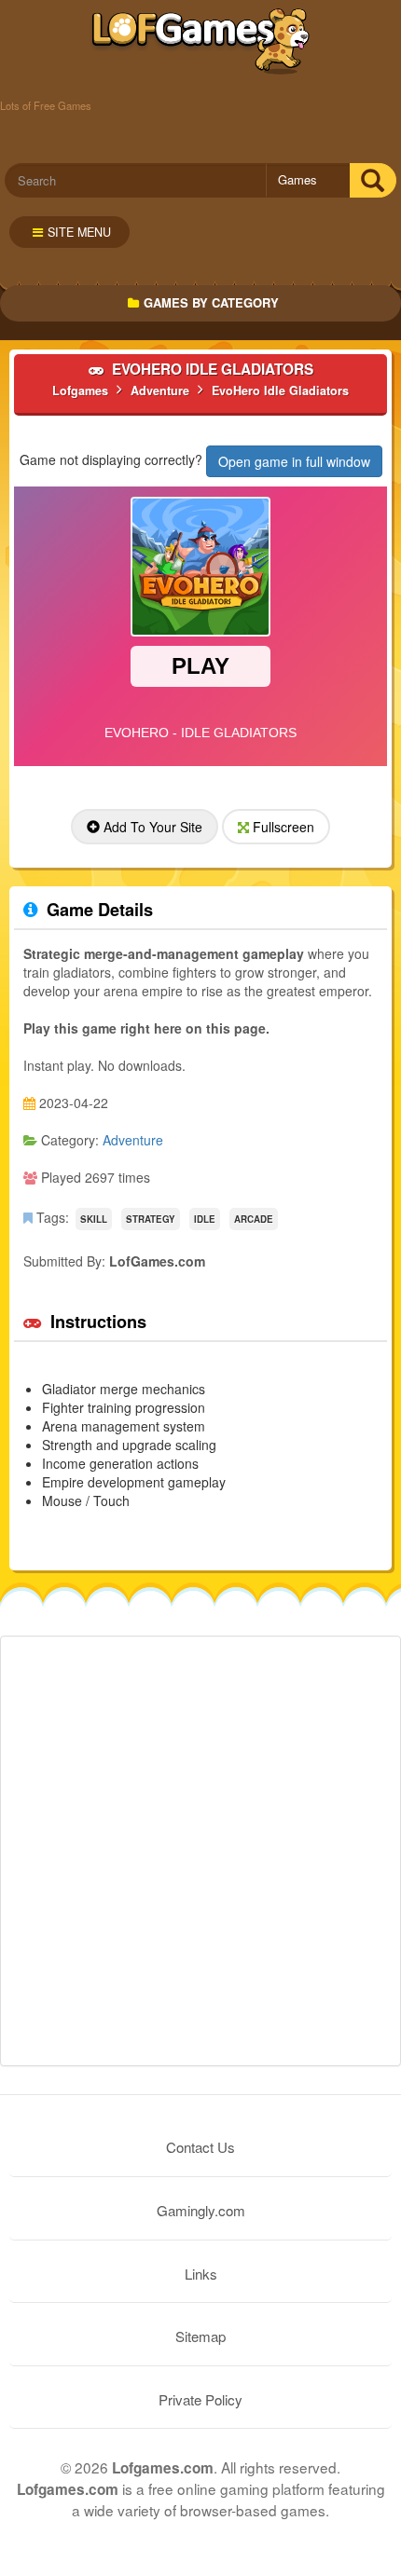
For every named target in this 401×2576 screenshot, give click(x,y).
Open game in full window (294, 461)
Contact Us (200, 2147)
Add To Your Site (151, 827)
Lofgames (201, 42)
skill (94, 1219)
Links (201, 2274)
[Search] (373, 180)
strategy (151, 1219)
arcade (254, 1219)
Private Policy (200, 2399)
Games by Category (211, 302)
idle (205, 1219)
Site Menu (79, 232)
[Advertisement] (200, 1851)
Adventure (133, 1140)
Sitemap (200, 2336)
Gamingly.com (201, 2210)
